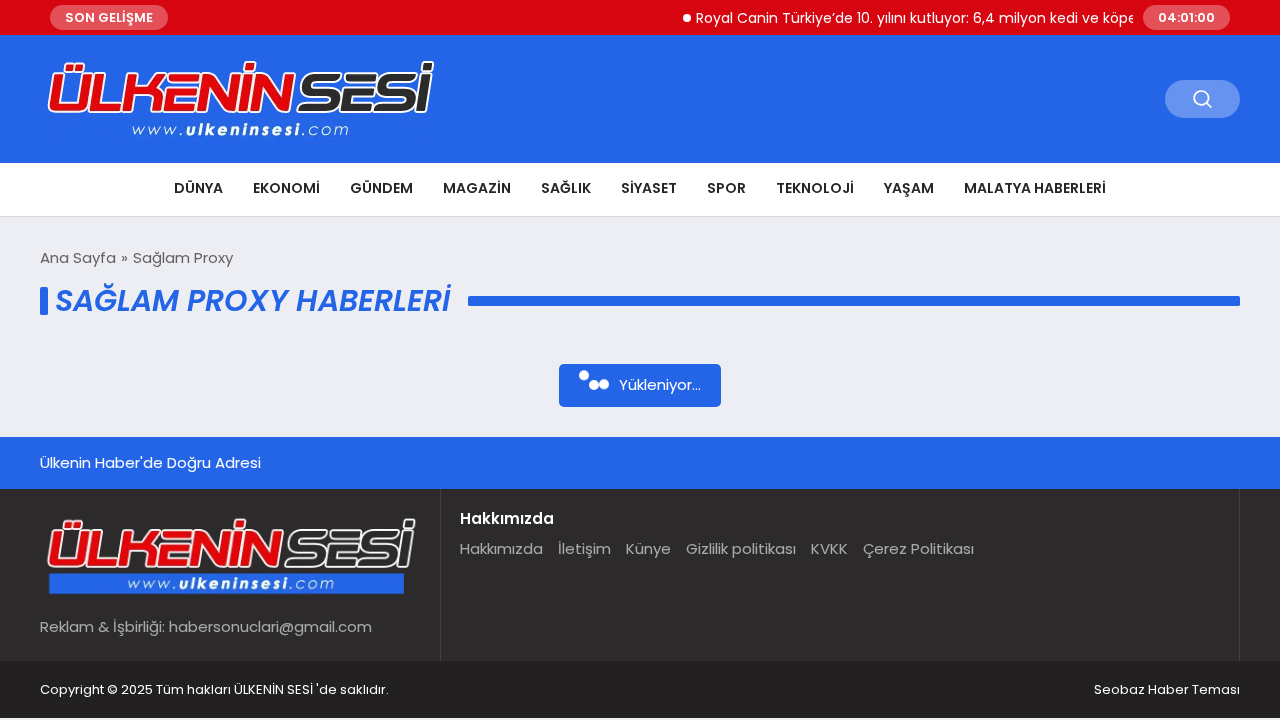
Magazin (477, 188)
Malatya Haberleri (1035, 188)
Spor (726, 188)
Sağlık (566, 188)
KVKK (829, 548)
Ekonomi (286, 188)
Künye (648, 548)
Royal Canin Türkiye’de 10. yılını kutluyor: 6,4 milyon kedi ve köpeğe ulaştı (936, 18)
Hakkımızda (501, 548)
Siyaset (649, 188)
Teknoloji (815, 188)
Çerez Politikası (918, 548)
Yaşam (909, 188)
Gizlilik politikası (741, 548)
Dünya (198, 188)
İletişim (584, 548)
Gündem (381, 188)
